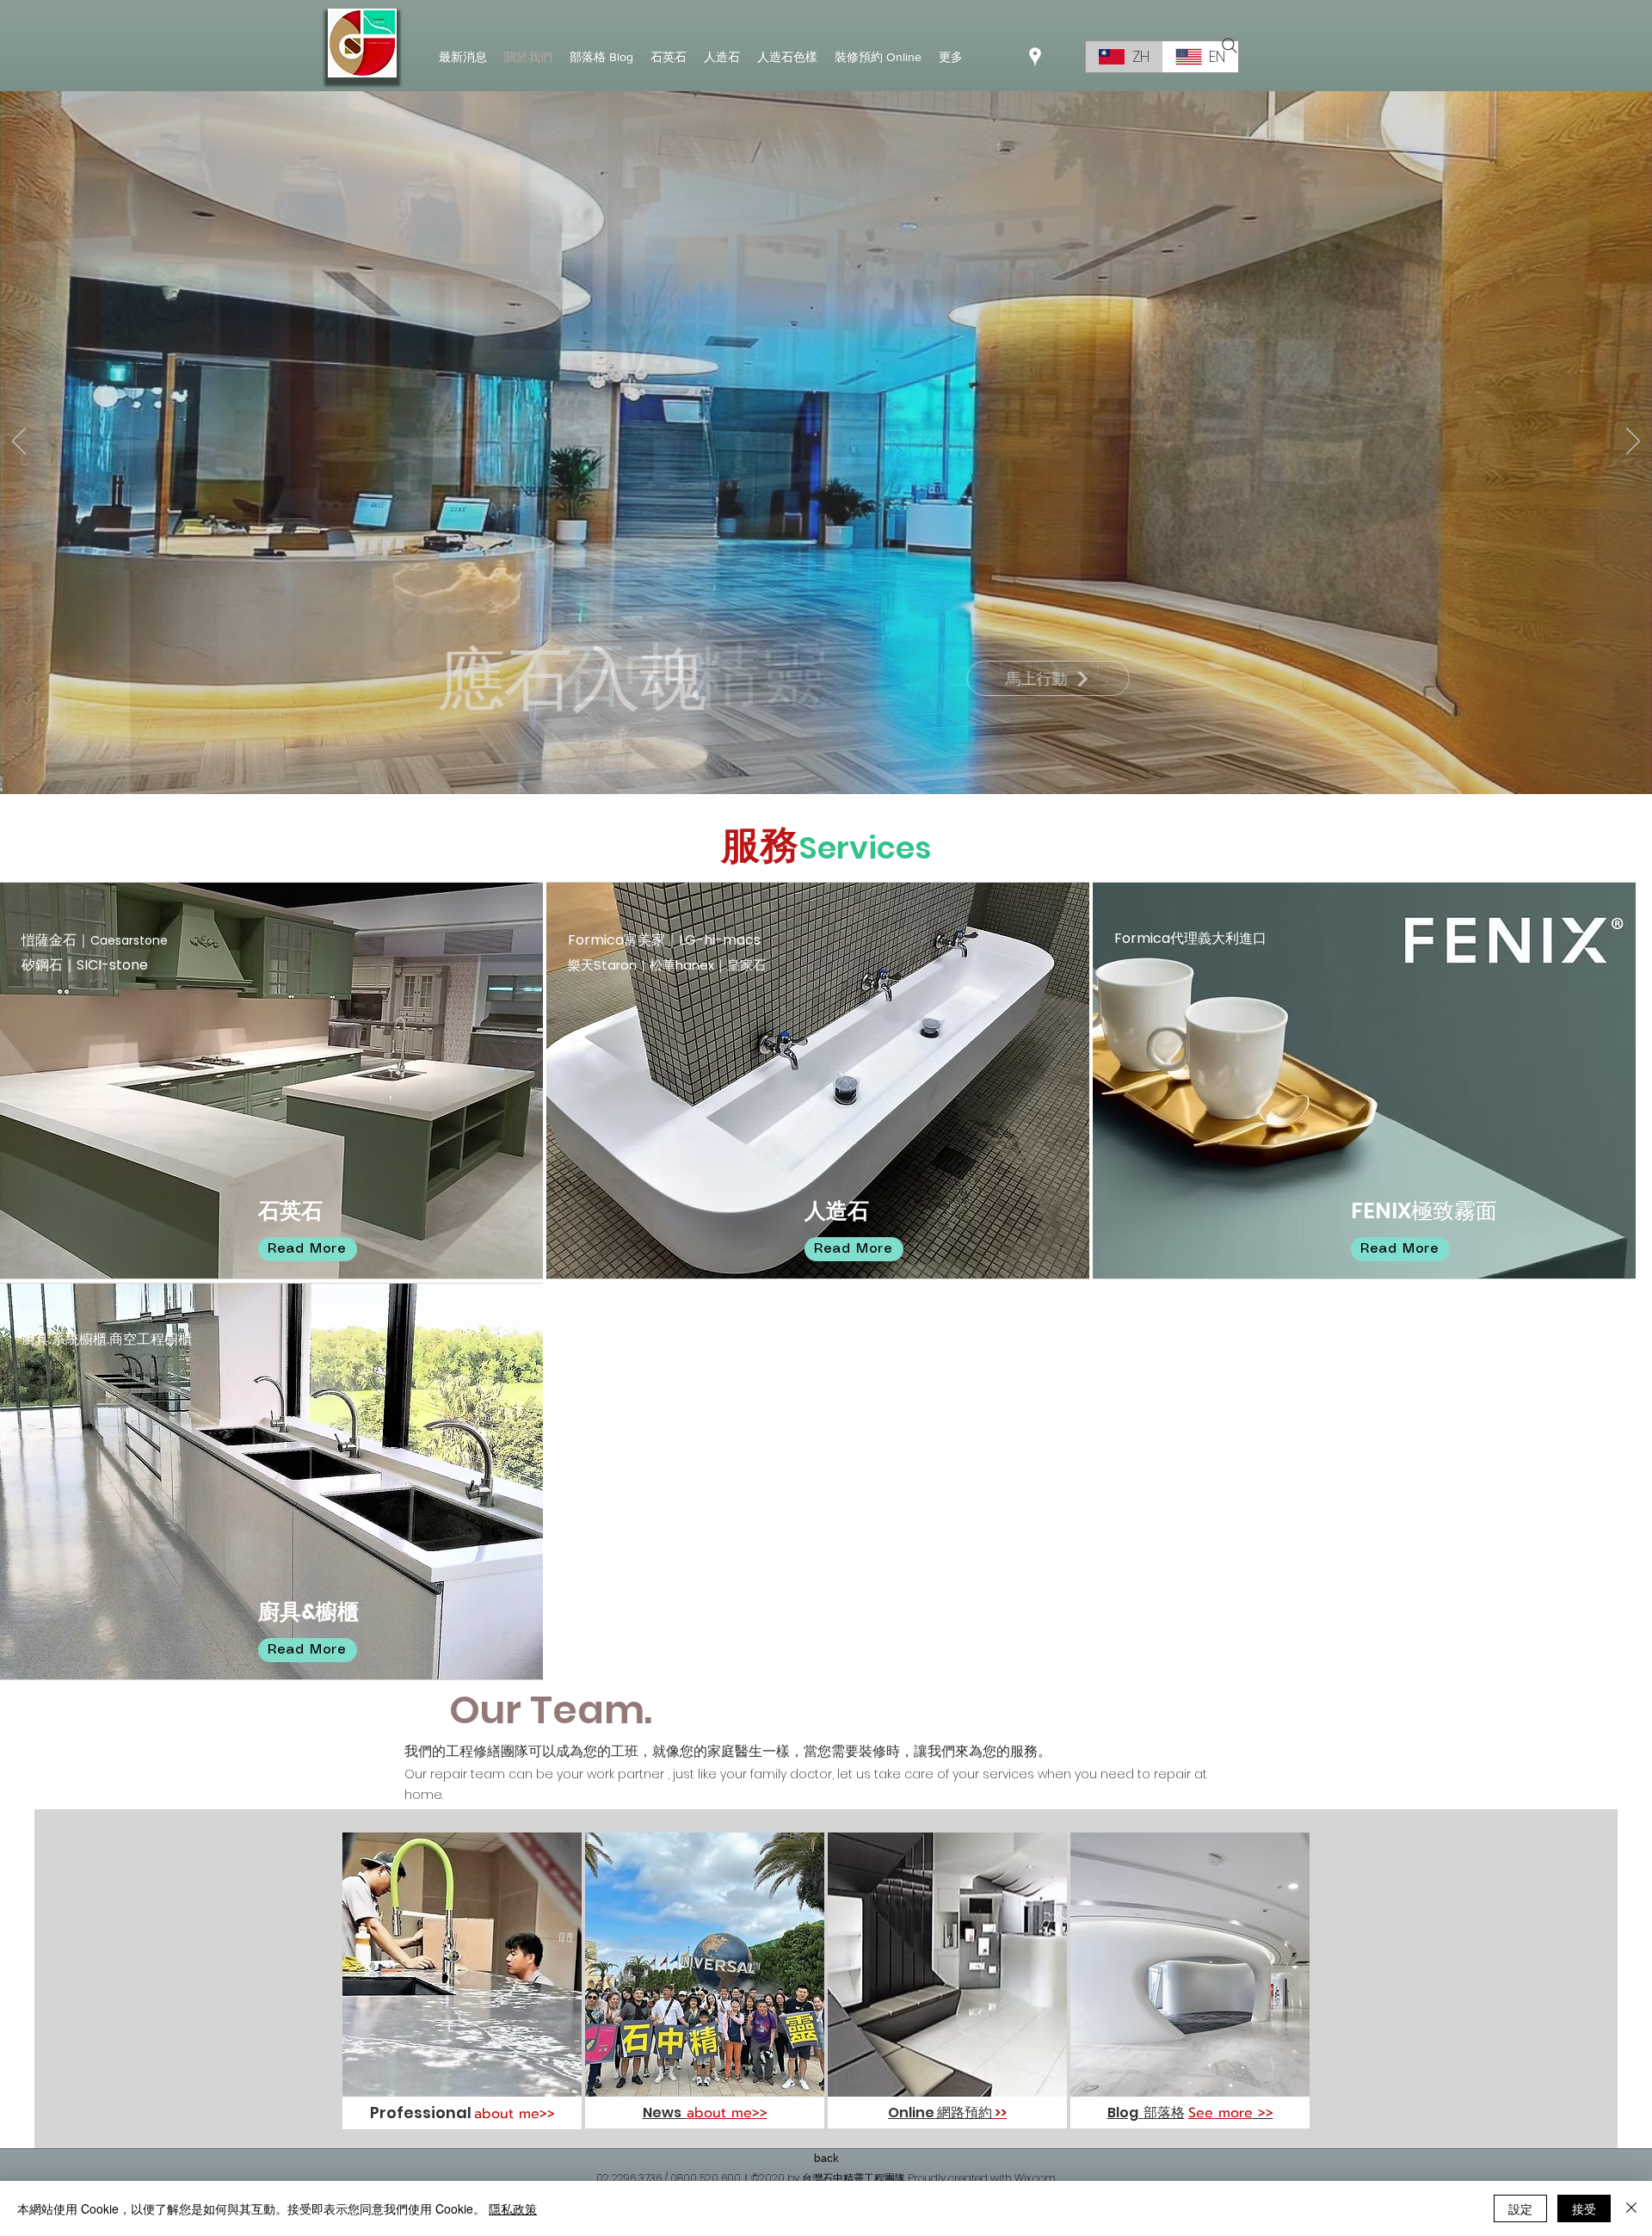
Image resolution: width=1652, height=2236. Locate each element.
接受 (1584, 2208)
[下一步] (1633, 442)
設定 (1520, 2208)
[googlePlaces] (1035, 57)
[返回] (19, 442)
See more (1221, 2113)
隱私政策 (513, 2208)
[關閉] (1631, 2208)
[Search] (1230, 46)
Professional (421, 2113)
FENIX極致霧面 (1424, 1211)
